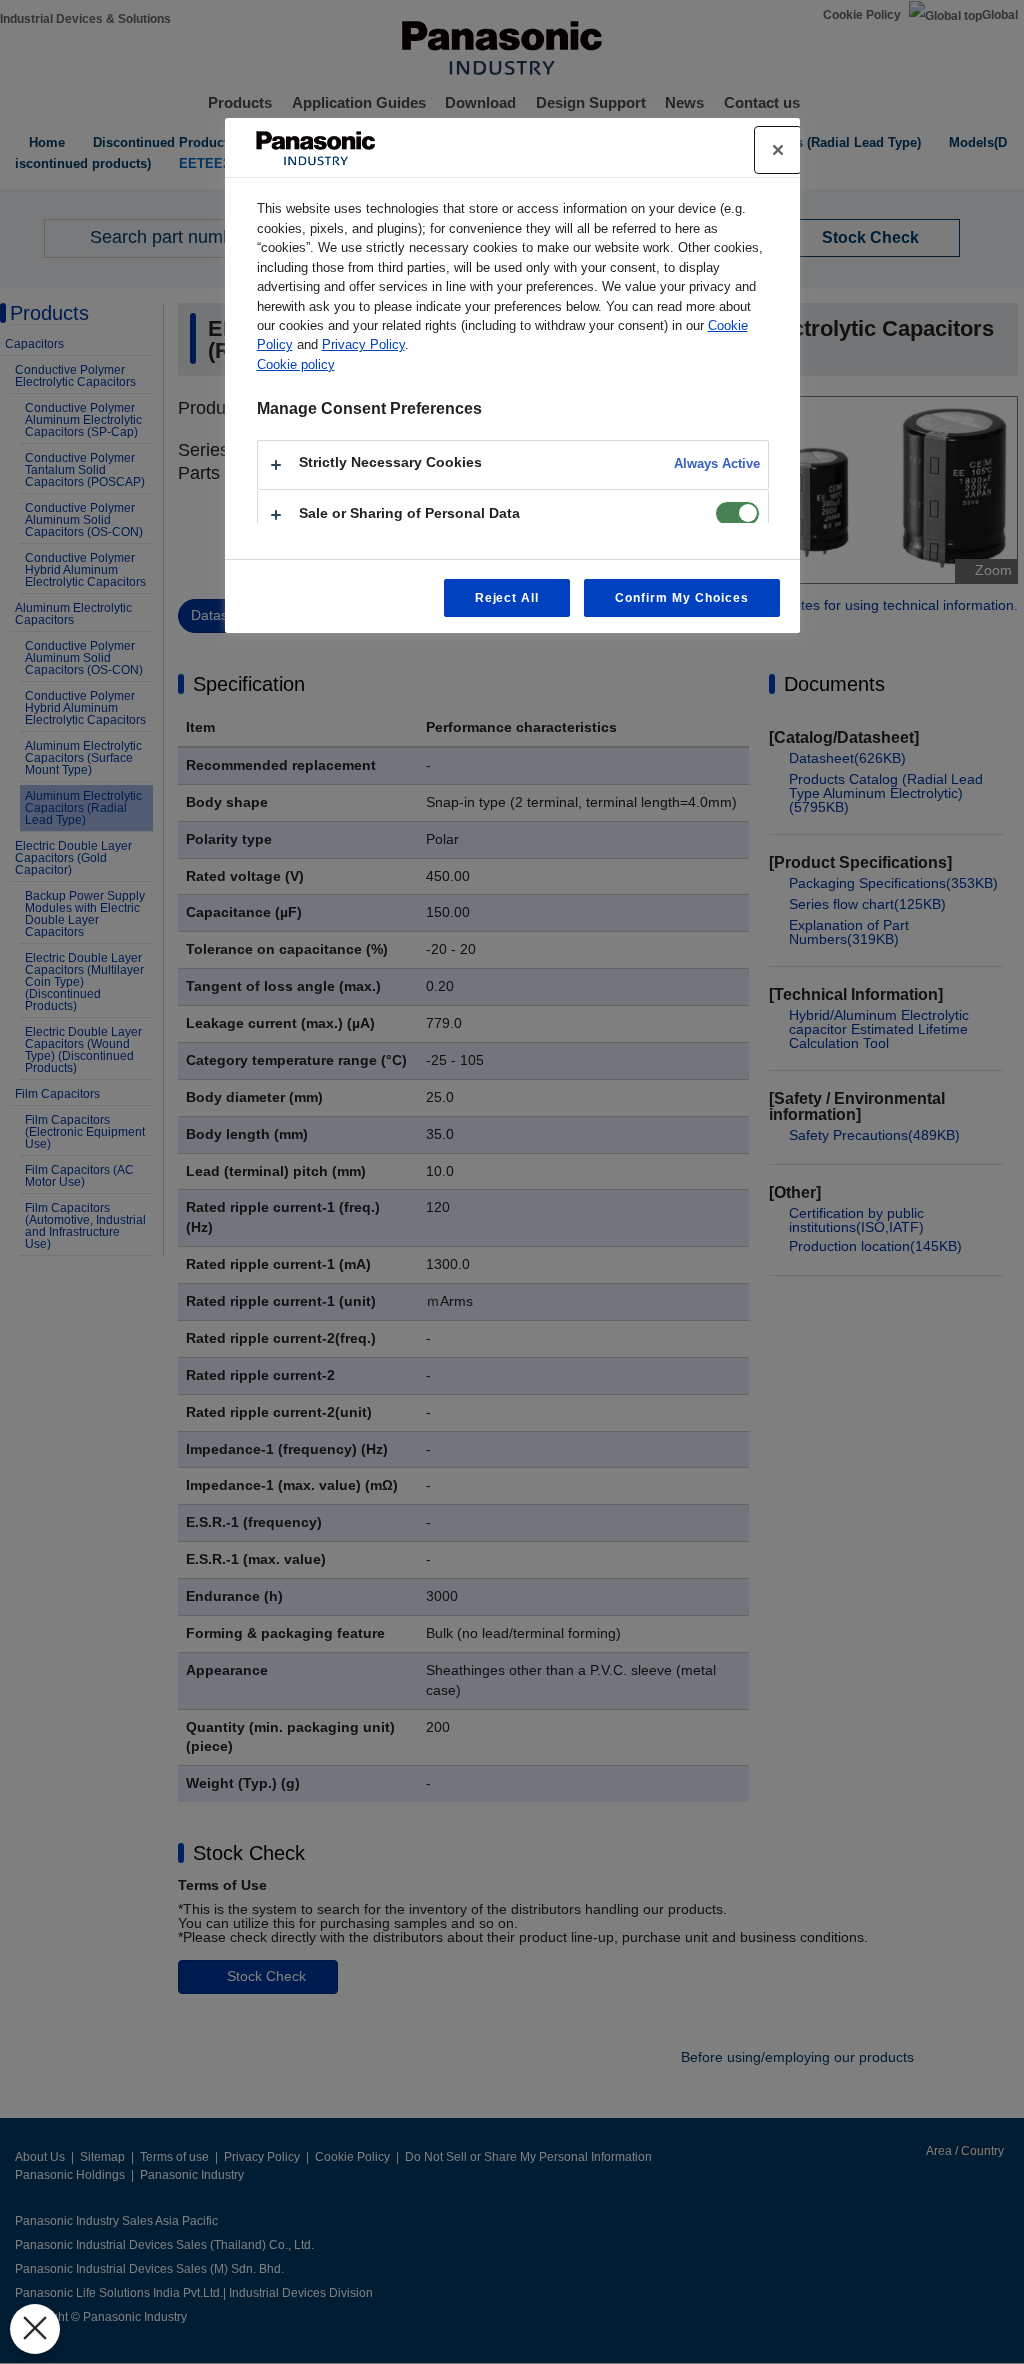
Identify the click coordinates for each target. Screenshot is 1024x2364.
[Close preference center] (778, 150)
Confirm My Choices (681, 598)
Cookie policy (296, 364)
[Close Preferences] (35, 2329)
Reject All (507, 598)
